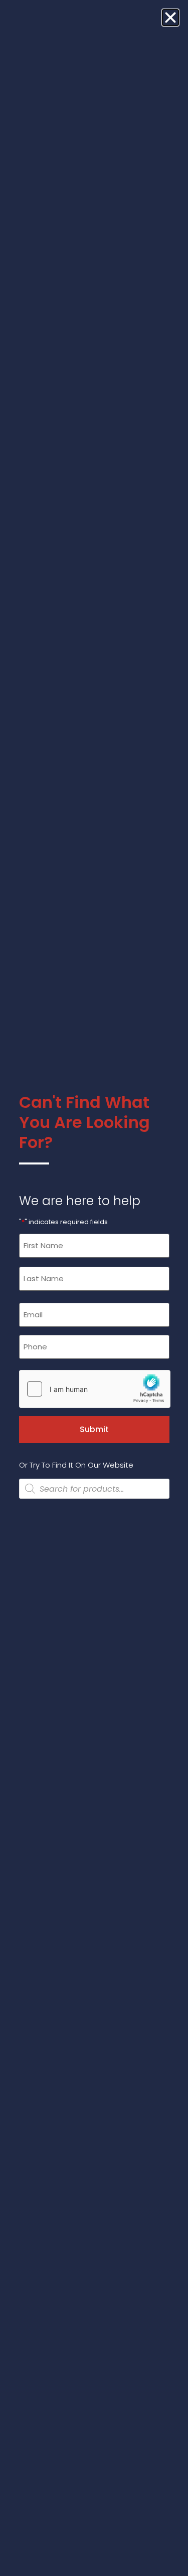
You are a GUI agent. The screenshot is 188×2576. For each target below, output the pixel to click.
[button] (170, 18)
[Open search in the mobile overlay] (94, 1489)
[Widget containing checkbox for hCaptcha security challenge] (94, 1389)
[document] (94, 1288)
